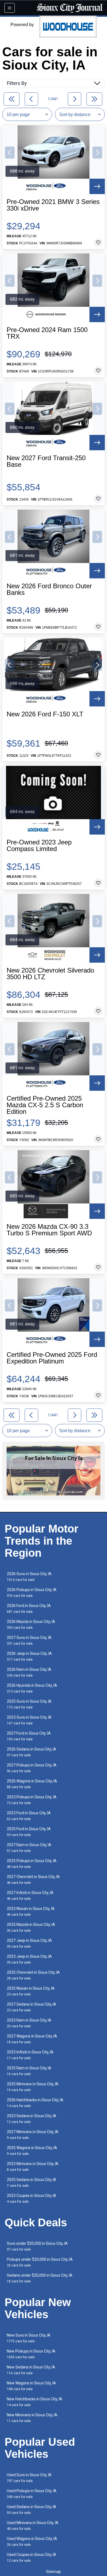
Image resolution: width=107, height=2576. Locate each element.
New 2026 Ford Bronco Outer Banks (49, 589)
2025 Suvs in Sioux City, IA (29, 1704)
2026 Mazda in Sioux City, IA (31, 1624)
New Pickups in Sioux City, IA (31, 2354)
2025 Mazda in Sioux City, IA (31, 1927)
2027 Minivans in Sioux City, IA (33, 2135)
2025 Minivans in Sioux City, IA (33, 2087)
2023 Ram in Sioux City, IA (29, 2023)
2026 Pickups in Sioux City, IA (32, 1593)
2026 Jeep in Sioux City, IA (29, 1656)
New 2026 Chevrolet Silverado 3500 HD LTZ (50, 974)
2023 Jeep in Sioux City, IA (29, 1959)
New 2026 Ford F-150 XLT (45, 714)
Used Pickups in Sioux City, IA (32, 2494)
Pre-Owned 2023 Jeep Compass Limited (39, 846)
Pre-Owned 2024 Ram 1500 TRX (47, 333)
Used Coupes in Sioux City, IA (32, 2557)
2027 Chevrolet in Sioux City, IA (33, 1880)
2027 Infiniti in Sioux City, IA (30, 1896)
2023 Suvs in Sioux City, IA (29, 1720)
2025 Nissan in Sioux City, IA (31, 1991)
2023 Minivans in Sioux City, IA (33, 2167)
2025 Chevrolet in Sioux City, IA (33, 1975)
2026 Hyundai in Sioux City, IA (32, 1688)
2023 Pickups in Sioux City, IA (32, 1800)
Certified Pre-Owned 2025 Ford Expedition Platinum (52, 1358)
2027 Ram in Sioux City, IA (29, 1848)
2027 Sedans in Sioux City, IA (32, 2007)
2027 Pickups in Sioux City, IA (32, 1768)
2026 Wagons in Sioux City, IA (32, 1784)
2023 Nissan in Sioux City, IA (31, 1911)
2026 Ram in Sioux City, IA (29, 1672)
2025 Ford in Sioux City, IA (29, 1832)
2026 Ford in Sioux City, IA (29, 1609)
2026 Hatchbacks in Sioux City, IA (35, 2103)
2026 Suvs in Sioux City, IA (29, 1577)
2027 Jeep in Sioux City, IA (29, 1943)
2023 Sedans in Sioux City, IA (32, 2119)
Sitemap (54, 2572)
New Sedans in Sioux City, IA (31, 2370)
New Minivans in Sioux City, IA (32, 2418)
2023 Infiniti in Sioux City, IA (30, 2055)
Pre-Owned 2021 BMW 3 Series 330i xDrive (53, 205)
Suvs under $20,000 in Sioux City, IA (37, 2246)
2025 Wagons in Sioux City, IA (32, 2151)
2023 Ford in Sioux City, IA (29, 1816)
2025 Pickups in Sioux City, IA (32, 1864)
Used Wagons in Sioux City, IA (32, 2542)
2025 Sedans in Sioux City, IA (32, 2182)
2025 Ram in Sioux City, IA (29, 2071)
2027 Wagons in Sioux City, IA (32, 2039)
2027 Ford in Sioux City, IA (29, 1736)
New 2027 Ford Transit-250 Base (46, 461)
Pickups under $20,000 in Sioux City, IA (40, 2262)
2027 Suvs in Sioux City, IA (29, 1640)
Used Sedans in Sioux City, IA (32, 2510)
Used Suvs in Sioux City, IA (29, 2478)
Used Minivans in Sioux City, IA (33, 2526)
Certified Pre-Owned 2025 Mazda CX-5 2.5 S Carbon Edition (45, 1105)
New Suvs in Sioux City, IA (29, 2338)
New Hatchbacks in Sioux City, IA (35, 2402)
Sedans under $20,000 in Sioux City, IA (40, 2278)
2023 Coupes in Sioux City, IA (32, 2198)
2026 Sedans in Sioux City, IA (32, 1752)
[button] (10, 153)
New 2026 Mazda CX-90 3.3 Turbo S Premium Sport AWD (49, 1230)
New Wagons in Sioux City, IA (31, 2386)
